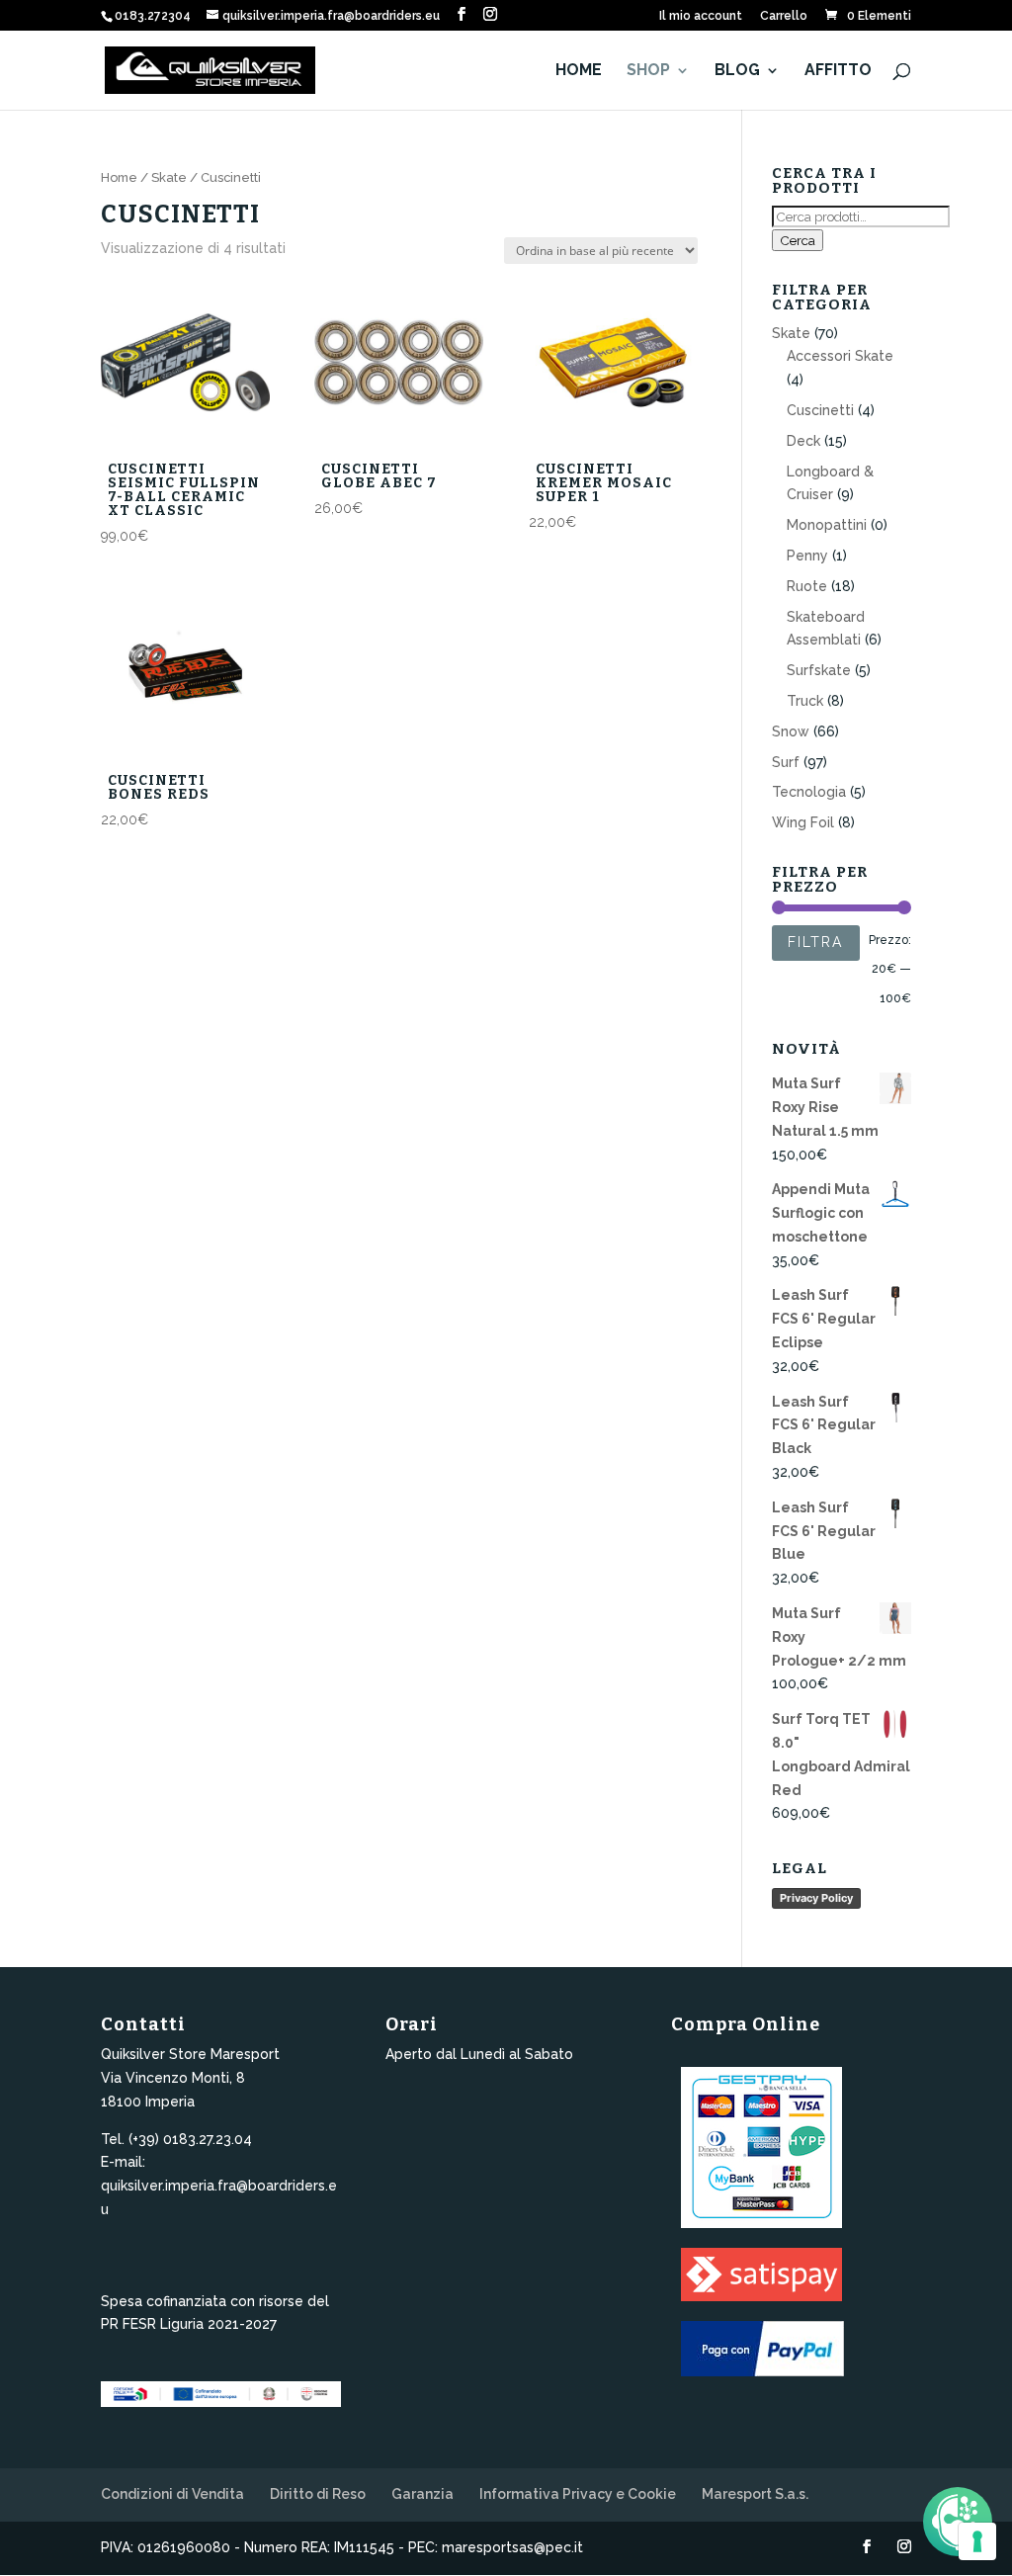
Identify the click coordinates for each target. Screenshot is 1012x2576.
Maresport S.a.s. (755, 2494)
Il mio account (701, 16)
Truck (805, 701)
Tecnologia (809, 792)
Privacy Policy (816, 1898)
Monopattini (827, 525)
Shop (648, 71)
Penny (807, 556)
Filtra (816, 942)
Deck (803, 441)
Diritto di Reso (318, 2494)
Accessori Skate (840, 356)
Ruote (807, 586)
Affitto (838, 71)
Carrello (784, 16)
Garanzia (422, 2494)
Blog (737, 71)
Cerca (798, 240)
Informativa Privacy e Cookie (578, 2494)
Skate (169, 177)
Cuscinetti (820, 410)
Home (119, 177)
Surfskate (819, 670)
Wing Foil (803, 822)
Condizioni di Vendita (172, 2494)
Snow (791, 731)
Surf (786, 762)
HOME (579, 71)
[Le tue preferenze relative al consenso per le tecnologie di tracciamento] (977, 2541)
